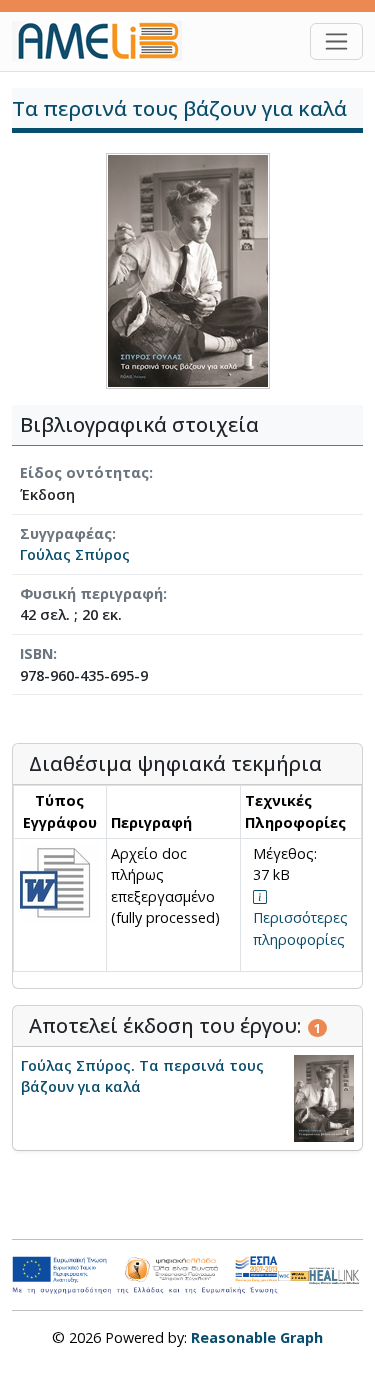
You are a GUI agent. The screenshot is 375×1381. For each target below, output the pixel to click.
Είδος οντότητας (84, 472)
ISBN (36, 653)
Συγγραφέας (66, 533)
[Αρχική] (105, 41)
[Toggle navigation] (336, 41)
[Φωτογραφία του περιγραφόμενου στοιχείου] (188, 269)
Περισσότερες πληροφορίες (300, 928)
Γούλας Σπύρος (75, 554)
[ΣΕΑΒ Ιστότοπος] (336, 1273)
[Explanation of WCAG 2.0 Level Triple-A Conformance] (293, 1275)
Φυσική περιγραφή (91, 593)
